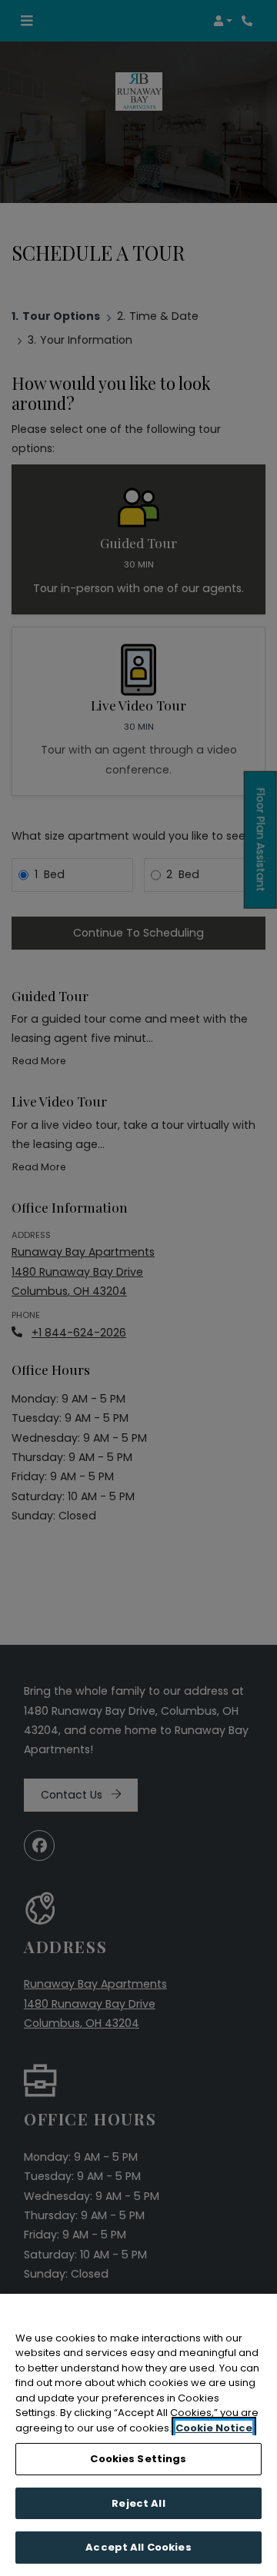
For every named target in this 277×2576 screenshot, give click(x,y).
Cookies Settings (138, 2459)
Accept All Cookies (138, 2547)
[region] (138, 2435)
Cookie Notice (214, 2428)
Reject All (138, 2503)
